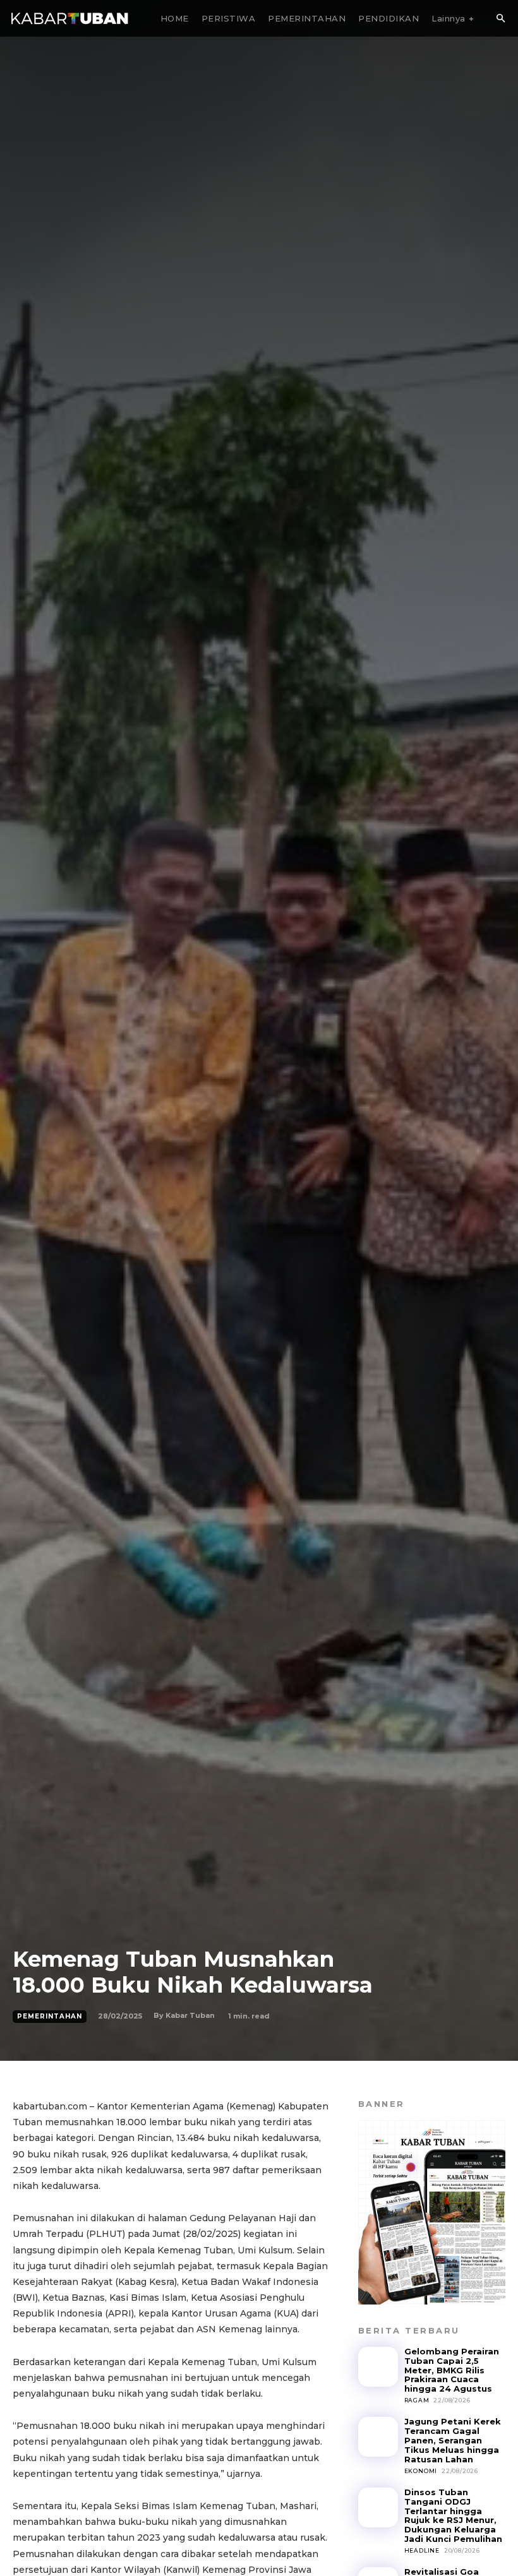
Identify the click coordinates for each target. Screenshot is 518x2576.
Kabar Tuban (190, 2015)
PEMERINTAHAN (50, 2016)
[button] (500, 19)
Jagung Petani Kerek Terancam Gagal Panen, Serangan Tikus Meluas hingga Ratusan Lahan (453, 2440)
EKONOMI (421, 2471)
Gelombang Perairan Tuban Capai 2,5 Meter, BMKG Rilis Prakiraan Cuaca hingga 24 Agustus (452, 2370)
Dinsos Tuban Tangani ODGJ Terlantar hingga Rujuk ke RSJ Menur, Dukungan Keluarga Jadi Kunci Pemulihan (453, 2516)
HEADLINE (422, 2550)
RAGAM (417, 2400)
